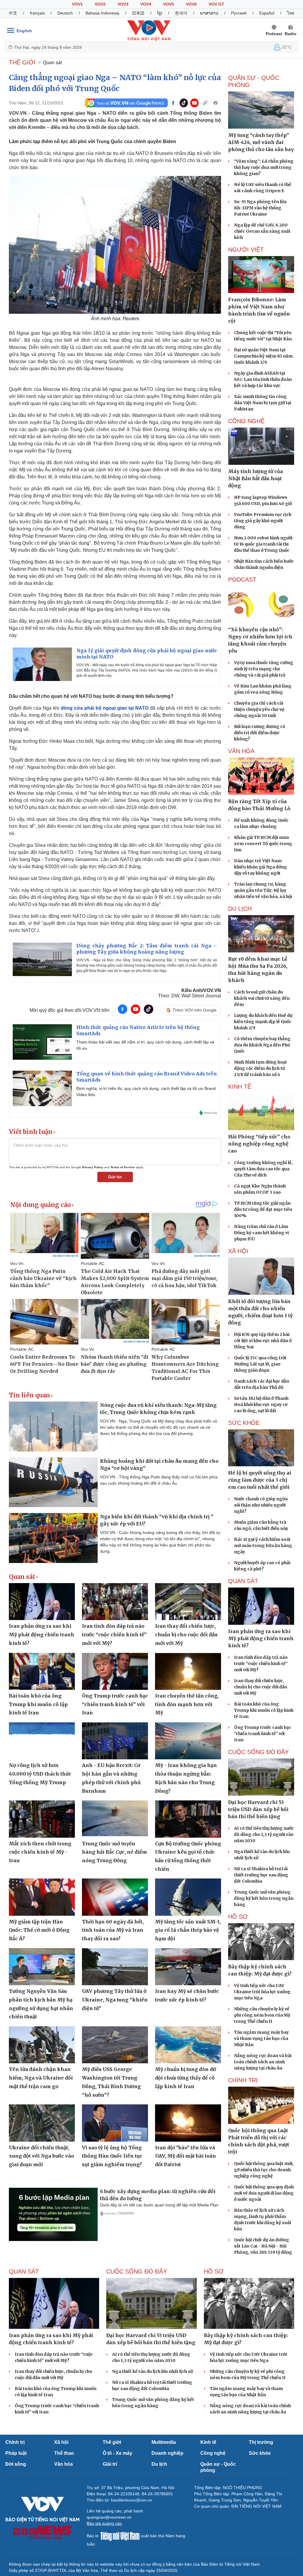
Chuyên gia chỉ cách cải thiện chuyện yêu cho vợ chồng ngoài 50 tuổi (259, 709)
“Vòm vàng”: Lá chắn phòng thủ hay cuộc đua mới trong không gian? (264, 167)
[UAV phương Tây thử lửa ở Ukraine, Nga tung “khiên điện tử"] (115, 1967)
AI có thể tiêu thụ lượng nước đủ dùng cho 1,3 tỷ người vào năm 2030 (264, 1834)
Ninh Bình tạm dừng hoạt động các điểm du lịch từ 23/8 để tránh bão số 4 (261, 1068)
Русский (239, 13)
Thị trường (261, 2442)
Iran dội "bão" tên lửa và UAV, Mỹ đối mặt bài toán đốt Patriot (186, 2156)
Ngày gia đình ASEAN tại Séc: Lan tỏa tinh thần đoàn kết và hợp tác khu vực (263, 379)
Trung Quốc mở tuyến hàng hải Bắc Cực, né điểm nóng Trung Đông (115, 1852)
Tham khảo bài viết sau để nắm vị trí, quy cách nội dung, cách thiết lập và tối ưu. (145, 1045)
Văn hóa (63, 2464)
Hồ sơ (238, 1917)
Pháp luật (16, 2453)
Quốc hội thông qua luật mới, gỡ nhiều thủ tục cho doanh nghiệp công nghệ (264, 2170)
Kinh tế (208, 2442)
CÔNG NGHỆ (246, 421)
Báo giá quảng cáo (104, 2523)
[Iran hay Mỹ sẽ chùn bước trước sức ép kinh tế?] (188, 1967)
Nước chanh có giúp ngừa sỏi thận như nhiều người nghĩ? (261, 1505)
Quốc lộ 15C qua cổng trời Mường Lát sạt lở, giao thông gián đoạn (260, 1364)
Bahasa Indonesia (102, 13)
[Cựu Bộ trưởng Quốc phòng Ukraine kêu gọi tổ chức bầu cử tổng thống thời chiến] (188, 1819)
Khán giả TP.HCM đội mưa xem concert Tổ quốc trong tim (263, 844)
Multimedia (164, 2442)
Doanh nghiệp (167, 2453)
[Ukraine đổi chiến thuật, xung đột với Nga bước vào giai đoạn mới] (42, 2123)
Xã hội (61, 2442)
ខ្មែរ (160, 13)
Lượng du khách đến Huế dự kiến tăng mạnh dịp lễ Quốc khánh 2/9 (263, 1022)
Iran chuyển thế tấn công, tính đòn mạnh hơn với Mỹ (187, 1704)
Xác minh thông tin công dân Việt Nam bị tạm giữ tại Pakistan (263, 403)
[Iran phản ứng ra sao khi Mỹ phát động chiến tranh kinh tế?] (42, 1602)
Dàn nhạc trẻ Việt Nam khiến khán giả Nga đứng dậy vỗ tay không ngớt (261, 867)
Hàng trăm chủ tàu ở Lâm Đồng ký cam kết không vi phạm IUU (261, 1233)
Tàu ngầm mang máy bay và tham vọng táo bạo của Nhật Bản (261, 2038)
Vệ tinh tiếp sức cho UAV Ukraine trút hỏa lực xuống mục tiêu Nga (262, 1992)
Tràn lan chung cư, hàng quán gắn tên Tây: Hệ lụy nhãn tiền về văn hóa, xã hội (263, 890)
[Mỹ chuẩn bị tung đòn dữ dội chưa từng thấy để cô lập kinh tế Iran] (188, 2045)
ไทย (291, 13)
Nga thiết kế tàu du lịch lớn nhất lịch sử (153, 2371)
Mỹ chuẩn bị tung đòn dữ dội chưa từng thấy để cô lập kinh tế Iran (185, 2078)
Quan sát (52, 63)
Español (267, 13)
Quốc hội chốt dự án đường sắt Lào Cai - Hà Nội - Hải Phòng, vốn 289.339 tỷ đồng (263, 2246)
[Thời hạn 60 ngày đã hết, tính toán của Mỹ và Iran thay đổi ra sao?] (115, 1897)
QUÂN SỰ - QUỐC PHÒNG (254, 81)
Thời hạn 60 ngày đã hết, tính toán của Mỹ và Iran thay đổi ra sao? (113, 1930)
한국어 (181, 13)
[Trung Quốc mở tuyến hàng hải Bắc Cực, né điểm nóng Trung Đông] (115, 1819)
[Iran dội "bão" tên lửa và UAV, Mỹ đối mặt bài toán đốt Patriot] (188, 2123)
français (37, 13)
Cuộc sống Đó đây (258, 1752)
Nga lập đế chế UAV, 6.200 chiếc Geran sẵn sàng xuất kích (262, 231)
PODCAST (242, 580)
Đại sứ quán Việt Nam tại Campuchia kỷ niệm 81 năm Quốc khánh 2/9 (263, 356)
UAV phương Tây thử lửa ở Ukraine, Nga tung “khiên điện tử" (115, 2000)
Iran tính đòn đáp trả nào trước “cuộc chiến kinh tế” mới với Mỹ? (114, 1634)
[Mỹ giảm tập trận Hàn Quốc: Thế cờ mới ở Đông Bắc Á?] (42, 1897)
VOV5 (169, 4)
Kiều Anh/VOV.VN (201, 990)
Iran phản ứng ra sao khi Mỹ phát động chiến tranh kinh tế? (42, 1634)
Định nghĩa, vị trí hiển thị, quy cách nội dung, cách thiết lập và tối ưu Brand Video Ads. (146, 1092)
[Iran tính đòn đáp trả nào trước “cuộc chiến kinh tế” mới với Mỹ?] (115, 1602)
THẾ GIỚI (22, 62)
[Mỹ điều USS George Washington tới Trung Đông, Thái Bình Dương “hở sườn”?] (115, 2045)
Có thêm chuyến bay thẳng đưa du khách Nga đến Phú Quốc (262, 1045)
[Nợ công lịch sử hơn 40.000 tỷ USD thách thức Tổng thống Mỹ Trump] (42, 1741)
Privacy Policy (93, 1167)
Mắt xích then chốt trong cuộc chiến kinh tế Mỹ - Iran (40, 1852)
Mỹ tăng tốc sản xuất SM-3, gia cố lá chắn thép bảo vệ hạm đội (188, 1930)
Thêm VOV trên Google (195, 1010)
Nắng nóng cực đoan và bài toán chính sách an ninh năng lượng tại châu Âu (263, 2062)
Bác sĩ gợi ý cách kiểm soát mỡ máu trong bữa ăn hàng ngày (263, 1546)
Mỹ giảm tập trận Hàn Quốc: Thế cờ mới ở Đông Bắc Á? (39, 1930)
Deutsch (65, 13)
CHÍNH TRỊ (243, 2080)
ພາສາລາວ (209, 13)
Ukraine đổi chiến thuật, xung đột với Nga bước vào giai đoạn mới (41, 2156)
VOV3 (123, 4)
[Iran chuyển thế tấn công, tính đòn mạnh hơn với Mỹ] (188, 1671)
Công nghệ (213, 2453)
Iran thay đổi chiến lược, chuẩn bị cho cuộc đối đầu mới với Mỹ (186, 1634)
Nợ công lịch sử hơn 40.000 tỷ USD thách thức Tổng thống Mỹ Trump (40, 1774)
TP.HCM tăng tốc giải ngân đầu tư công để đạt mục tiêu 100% (263, 1209)
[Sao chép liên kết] (205, 103)
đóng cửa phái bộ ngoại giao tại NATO (105, 708)
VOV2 (100, 4)
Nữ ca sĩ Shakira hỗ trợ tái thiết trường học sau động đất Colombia (261, 1875)
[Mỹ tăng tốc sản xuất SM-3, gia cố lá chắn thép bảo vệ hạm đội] (188, 1897)
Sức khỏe (260, 2453)
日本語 (138, 13)
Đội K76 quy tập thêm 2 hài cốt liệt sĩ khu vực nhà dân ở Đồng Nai (263, 1341)
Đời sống (16, 2464)
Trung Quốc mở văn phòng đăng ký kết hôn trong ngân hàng (264, 1898)
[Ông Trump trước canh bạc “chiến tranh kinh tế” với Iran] (115, 1671)
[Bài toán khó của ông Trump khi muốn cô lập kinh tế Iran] (42, 1671)
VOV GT (216, 4)
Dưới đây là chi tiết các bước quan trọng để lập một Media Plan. (160, 2205)
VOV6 (191, 4)
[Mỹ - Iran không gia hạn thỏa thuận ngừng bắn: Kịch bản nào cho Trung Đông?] (188, 1741)
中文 (13, 13)
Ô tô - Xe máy (117, 2453)
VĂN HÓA (241, 751)
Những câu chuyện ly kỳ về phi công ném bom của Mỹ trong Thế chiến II (262, 2015)
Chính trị (15, 2442)
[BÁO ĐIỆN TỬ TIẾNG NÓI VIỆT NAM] (149, 30)
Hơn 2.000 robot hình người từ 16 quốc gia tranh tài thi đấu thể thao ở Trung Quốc (263, 544)
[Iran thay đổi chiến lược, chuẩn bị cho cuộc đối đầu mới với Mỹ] (188, 1602)
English (24, 31)
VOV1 (77, 4)
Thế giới (112, 2442)
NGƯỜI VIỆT (246, 250)
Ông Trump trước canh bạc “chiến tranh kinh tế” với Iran (115, 1704)
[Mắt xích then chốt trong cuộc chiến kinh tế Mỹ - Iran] (42, 1819)
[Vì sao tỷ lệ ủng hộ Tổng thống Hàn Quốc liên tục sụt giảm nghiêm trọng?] (115, 2123)
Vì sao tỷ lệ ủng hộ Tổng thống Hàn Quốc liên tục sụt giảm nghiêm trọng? (112, 2156)
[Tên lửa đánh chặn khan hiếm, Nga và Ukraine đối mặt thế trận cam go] (42, 2045)
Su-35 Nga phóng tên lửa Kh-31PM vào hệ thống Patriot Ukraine (260, 208)
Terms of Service (123, 1167)
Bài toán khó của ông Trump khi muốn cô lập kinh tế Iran (38, 1704)
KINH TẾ (240, 1087)
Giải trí (110, 2464)
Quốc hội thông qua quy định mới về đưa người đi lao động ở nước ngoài (264, 2193)
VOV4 (146, 4)
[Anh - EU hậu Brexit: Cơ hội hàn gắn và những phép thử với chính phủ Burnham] (115, 1741)
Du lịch (240, 909)
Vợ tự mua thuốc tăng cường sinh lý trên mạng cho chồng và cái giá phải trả (264, 669)
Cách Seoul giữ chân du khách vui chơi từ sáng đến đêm (262, 998)
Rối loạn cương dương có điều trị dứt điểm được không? (260, 733)
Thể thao (64, 2453)
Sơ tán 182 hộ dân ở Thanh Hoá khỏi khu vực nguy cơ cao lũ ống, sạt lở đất (261, 1404)
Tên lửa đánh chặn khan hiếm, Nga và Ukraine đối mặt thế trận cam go (41, 2078)
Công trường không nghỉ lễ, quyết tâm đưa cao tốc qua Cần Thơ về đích (263, 1169)
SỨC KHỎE (244, 1423)
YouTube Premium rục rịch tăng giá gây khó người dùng (263, 521)
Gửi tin (115, 1177)
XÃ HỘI (238, 1251)
